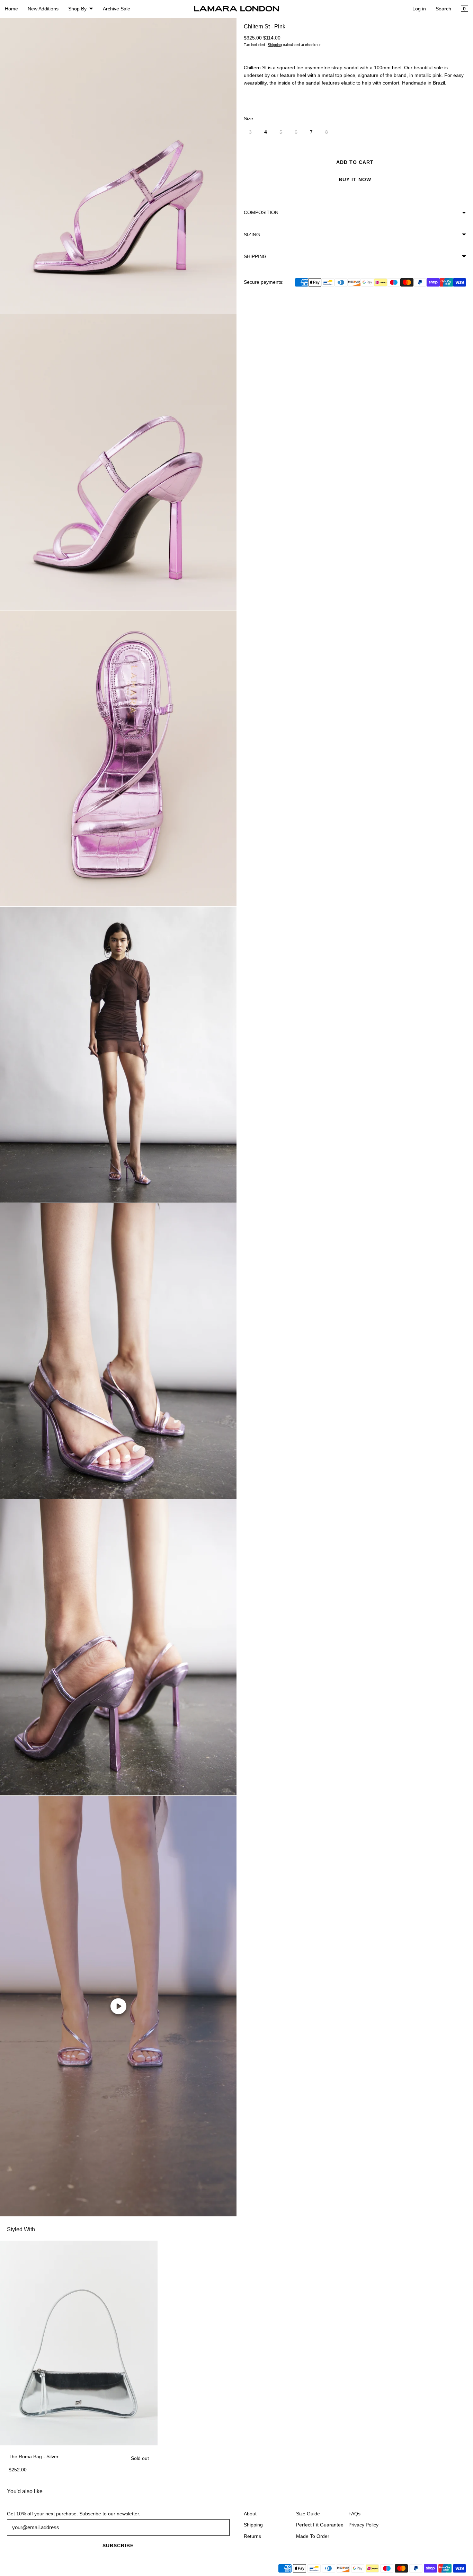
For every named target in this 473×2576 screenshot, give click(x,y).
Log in (419, 9)
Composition (261, 213)
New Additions (43, 9)
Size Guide (308, 2514)
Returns (252, 2536)
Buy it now (355, 180)
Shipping (275, 45)
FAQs (354, 2514)
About (250, 2514)
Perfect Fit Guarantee (320, 2525)
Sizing (252, 235)
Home (11, 9)
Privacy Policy (363, 2525)
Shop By (77, 9)
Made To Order (313, 2536)
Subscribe (118, 2546)
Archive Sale (117, 9)
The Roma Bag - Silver (34, 2456)
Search (443, 9)
